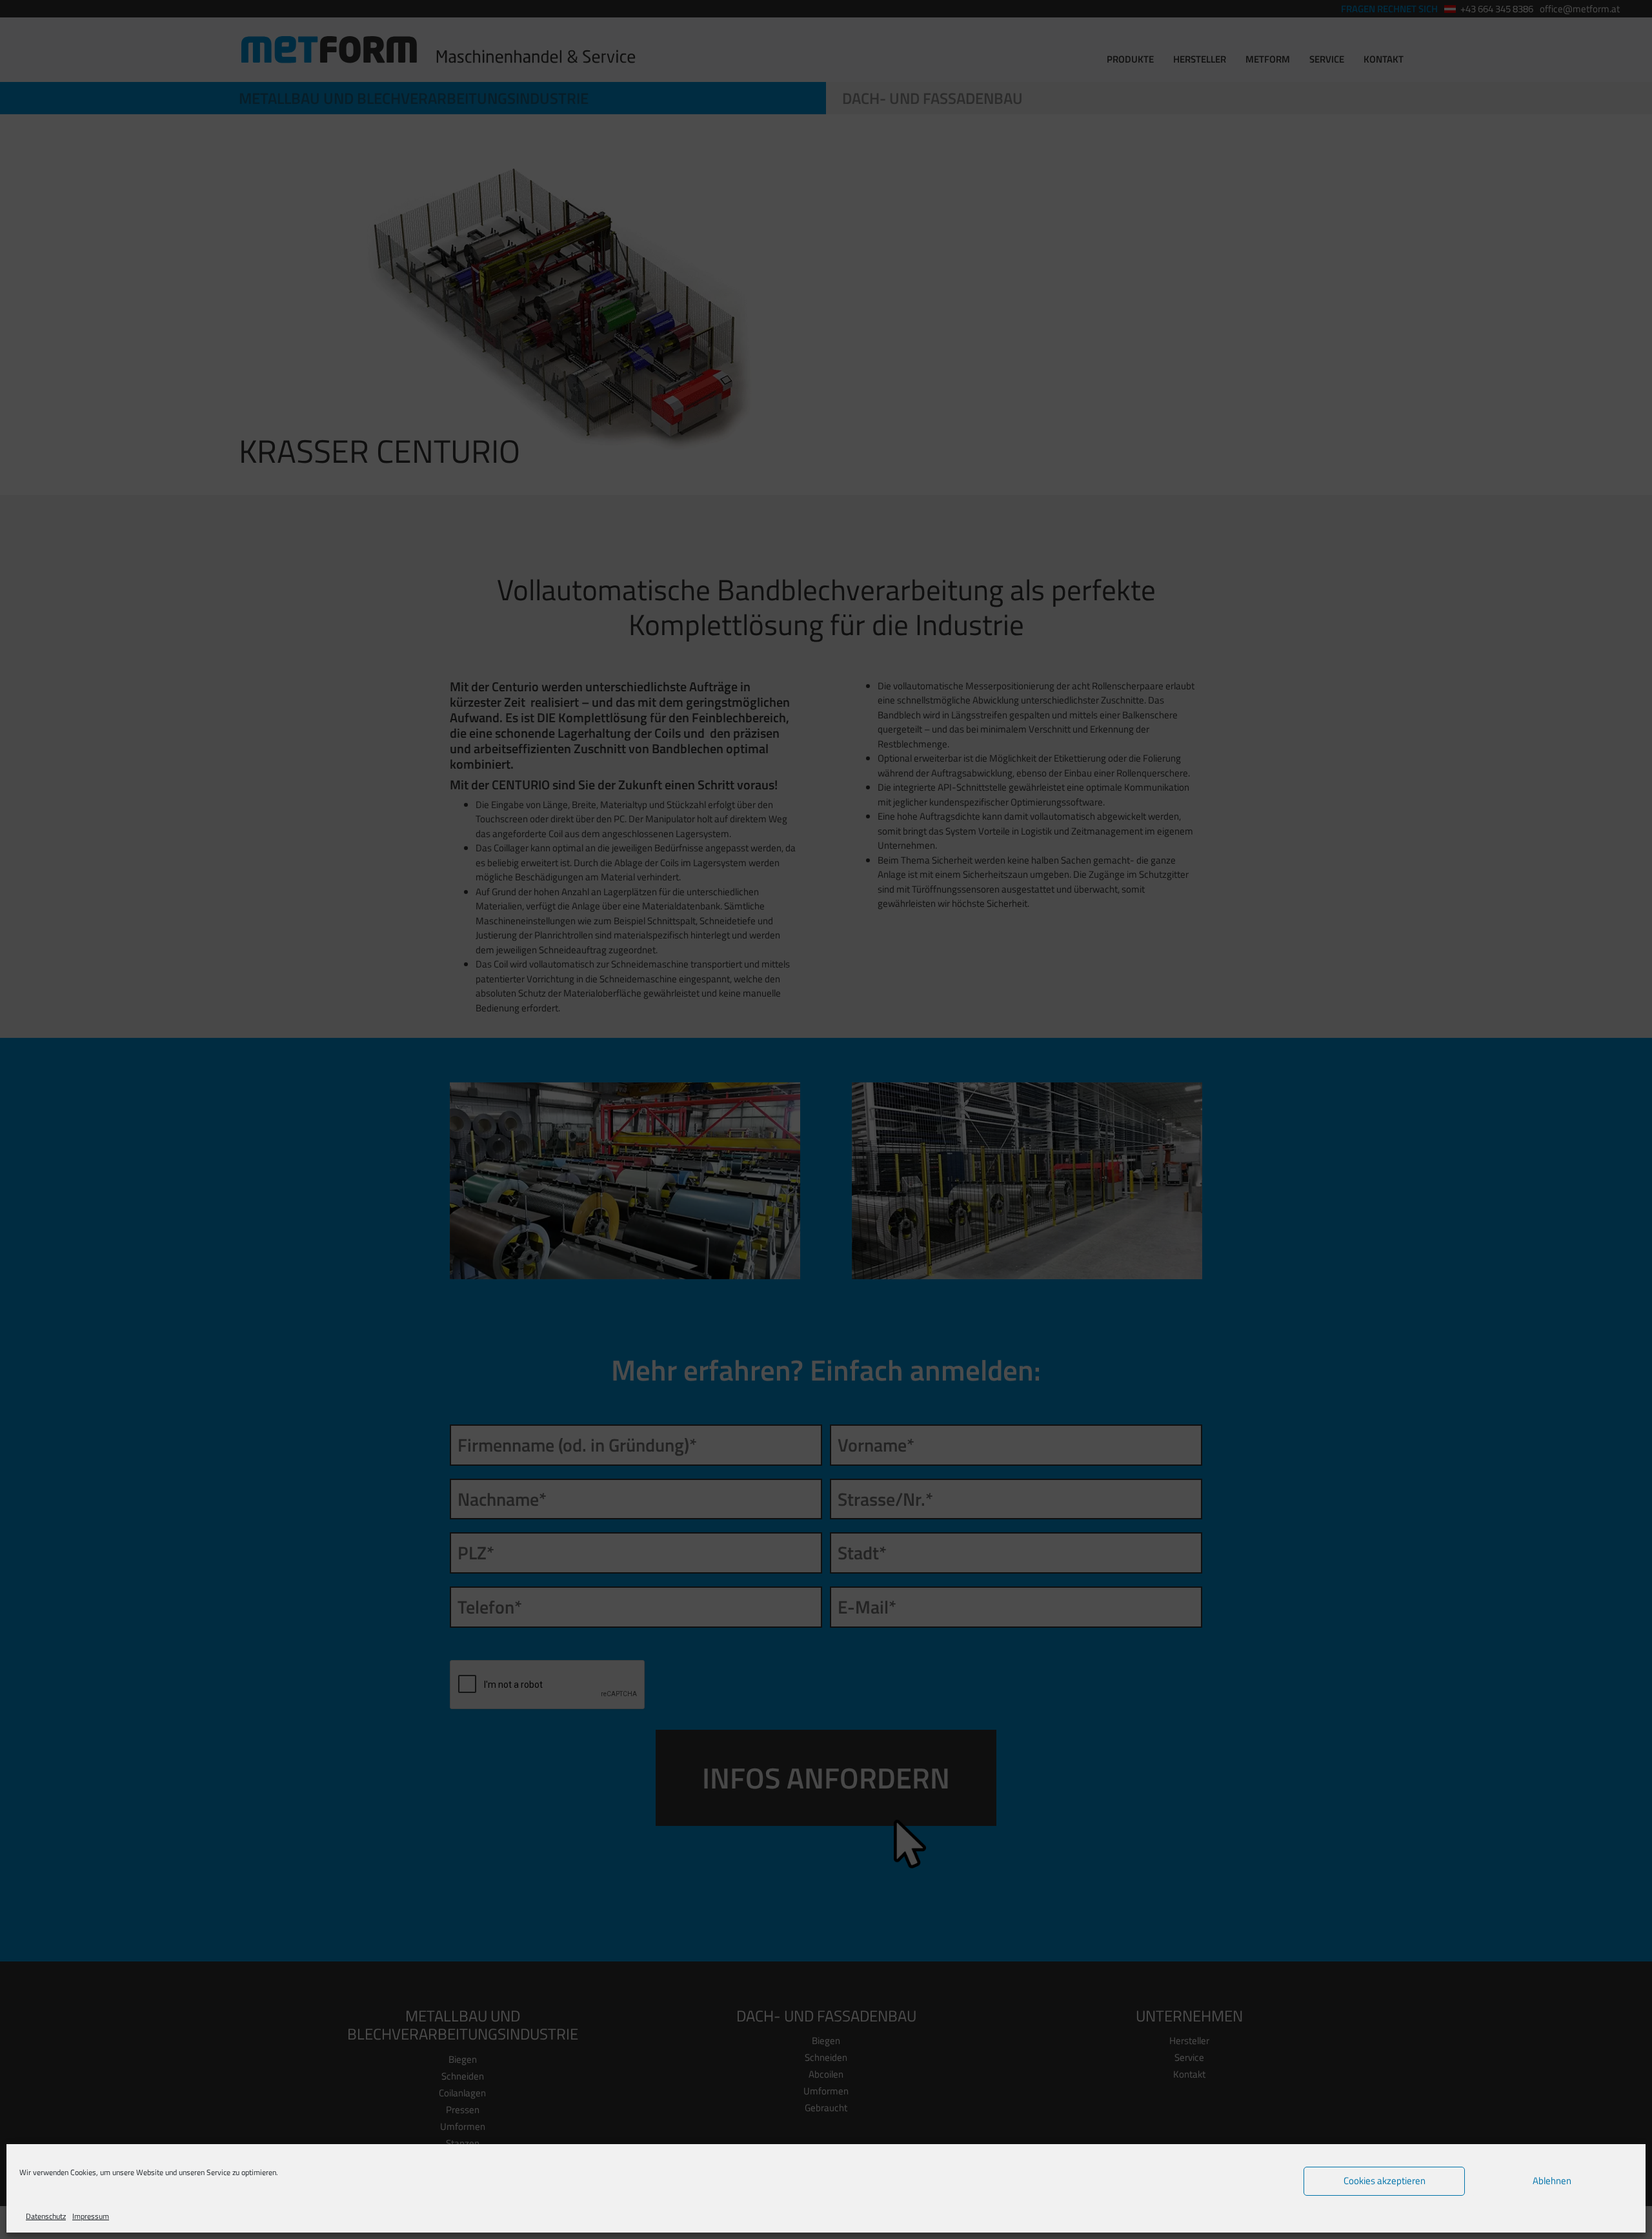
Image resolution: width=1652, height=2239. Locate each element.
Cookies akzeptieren (1385, 2181)
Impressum (91, 2216)
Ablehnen (1552, 2181)
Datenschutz (46, 2216)
